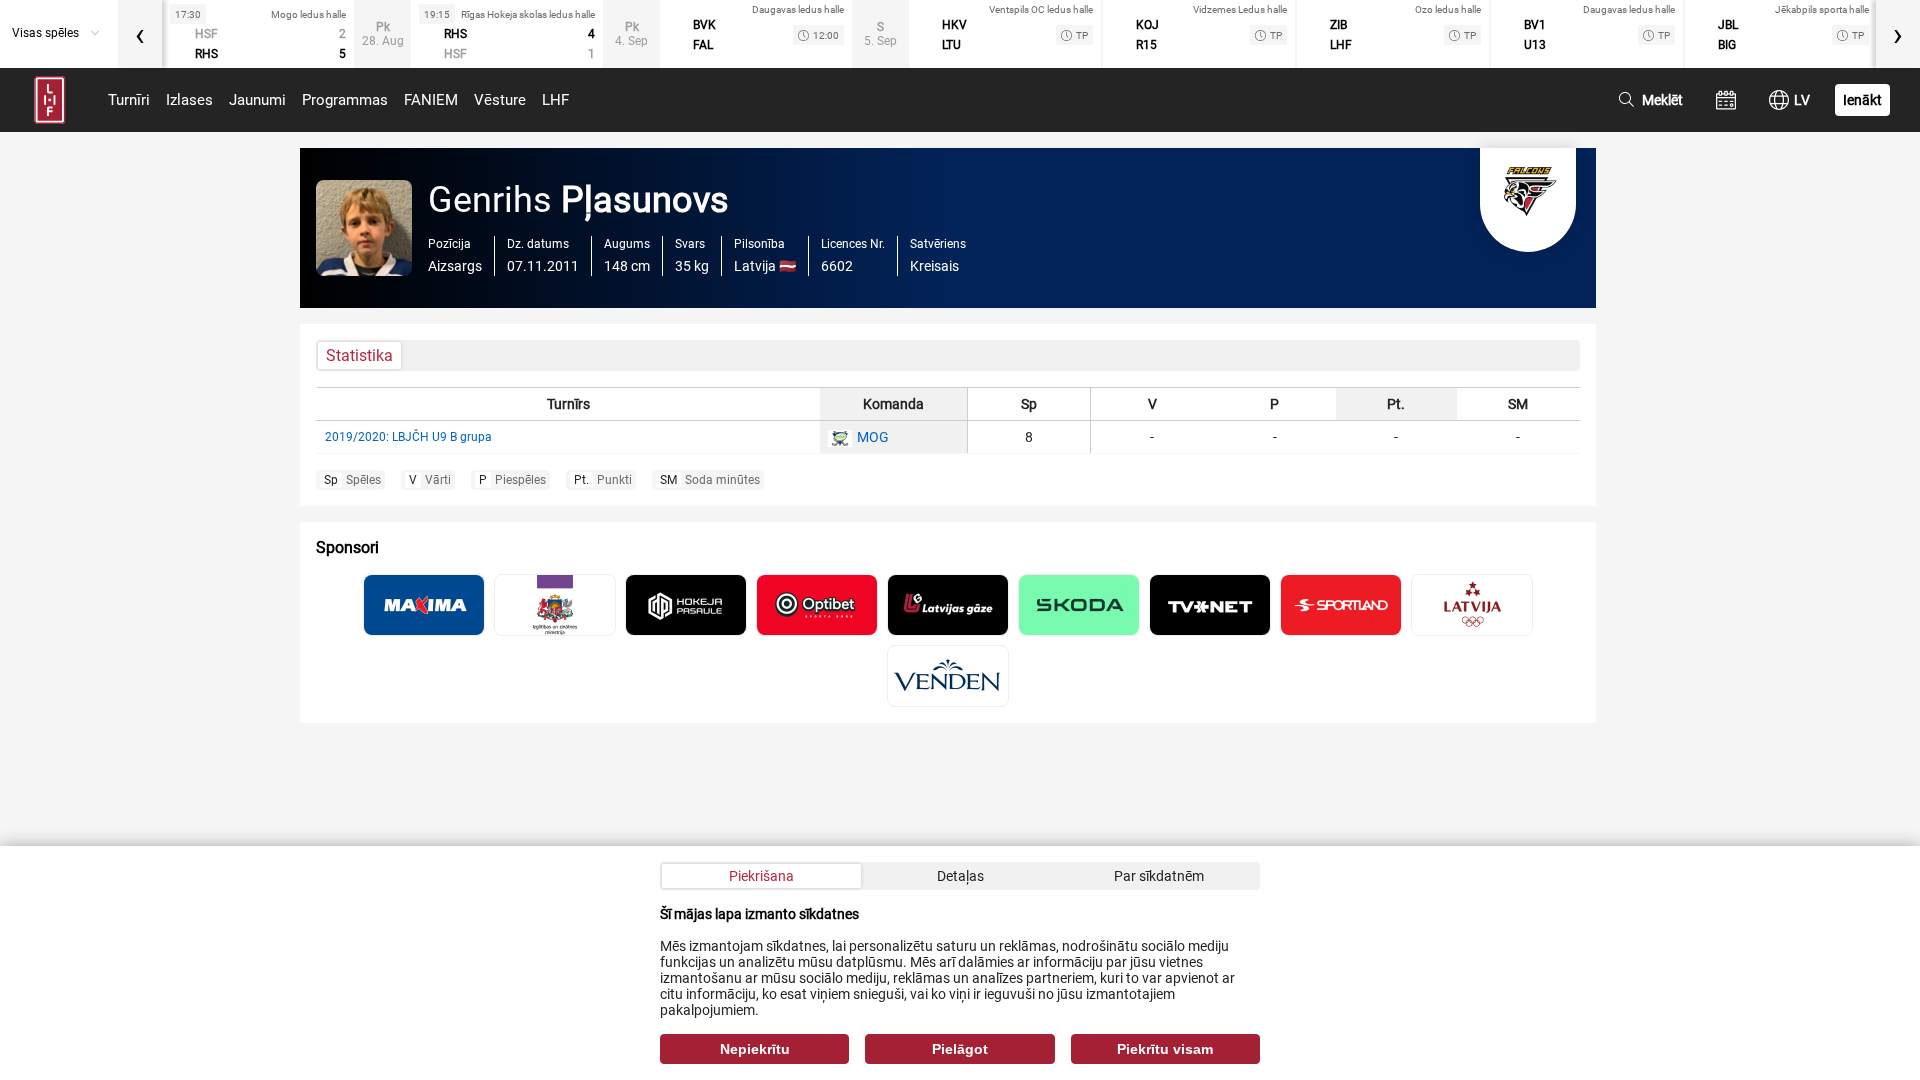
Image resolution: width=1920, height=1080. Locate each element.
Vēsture (500, 100)
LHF (555, 100)
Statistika (359, 355)
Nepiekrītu (755, 1049)
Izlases (189, 100)
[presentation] (140, 34)
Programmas (345, 100)
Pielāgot (960, 1049)
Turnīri (129, 100)
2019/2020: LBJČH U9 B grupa (408, 437)
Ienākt (1862, 100)
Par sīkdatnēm (1159, 876)
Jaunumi (257, 100)
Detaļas (960, 876)
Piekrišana (761, 876)
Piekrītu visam (1165, 1049)
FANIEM (431, 100)
